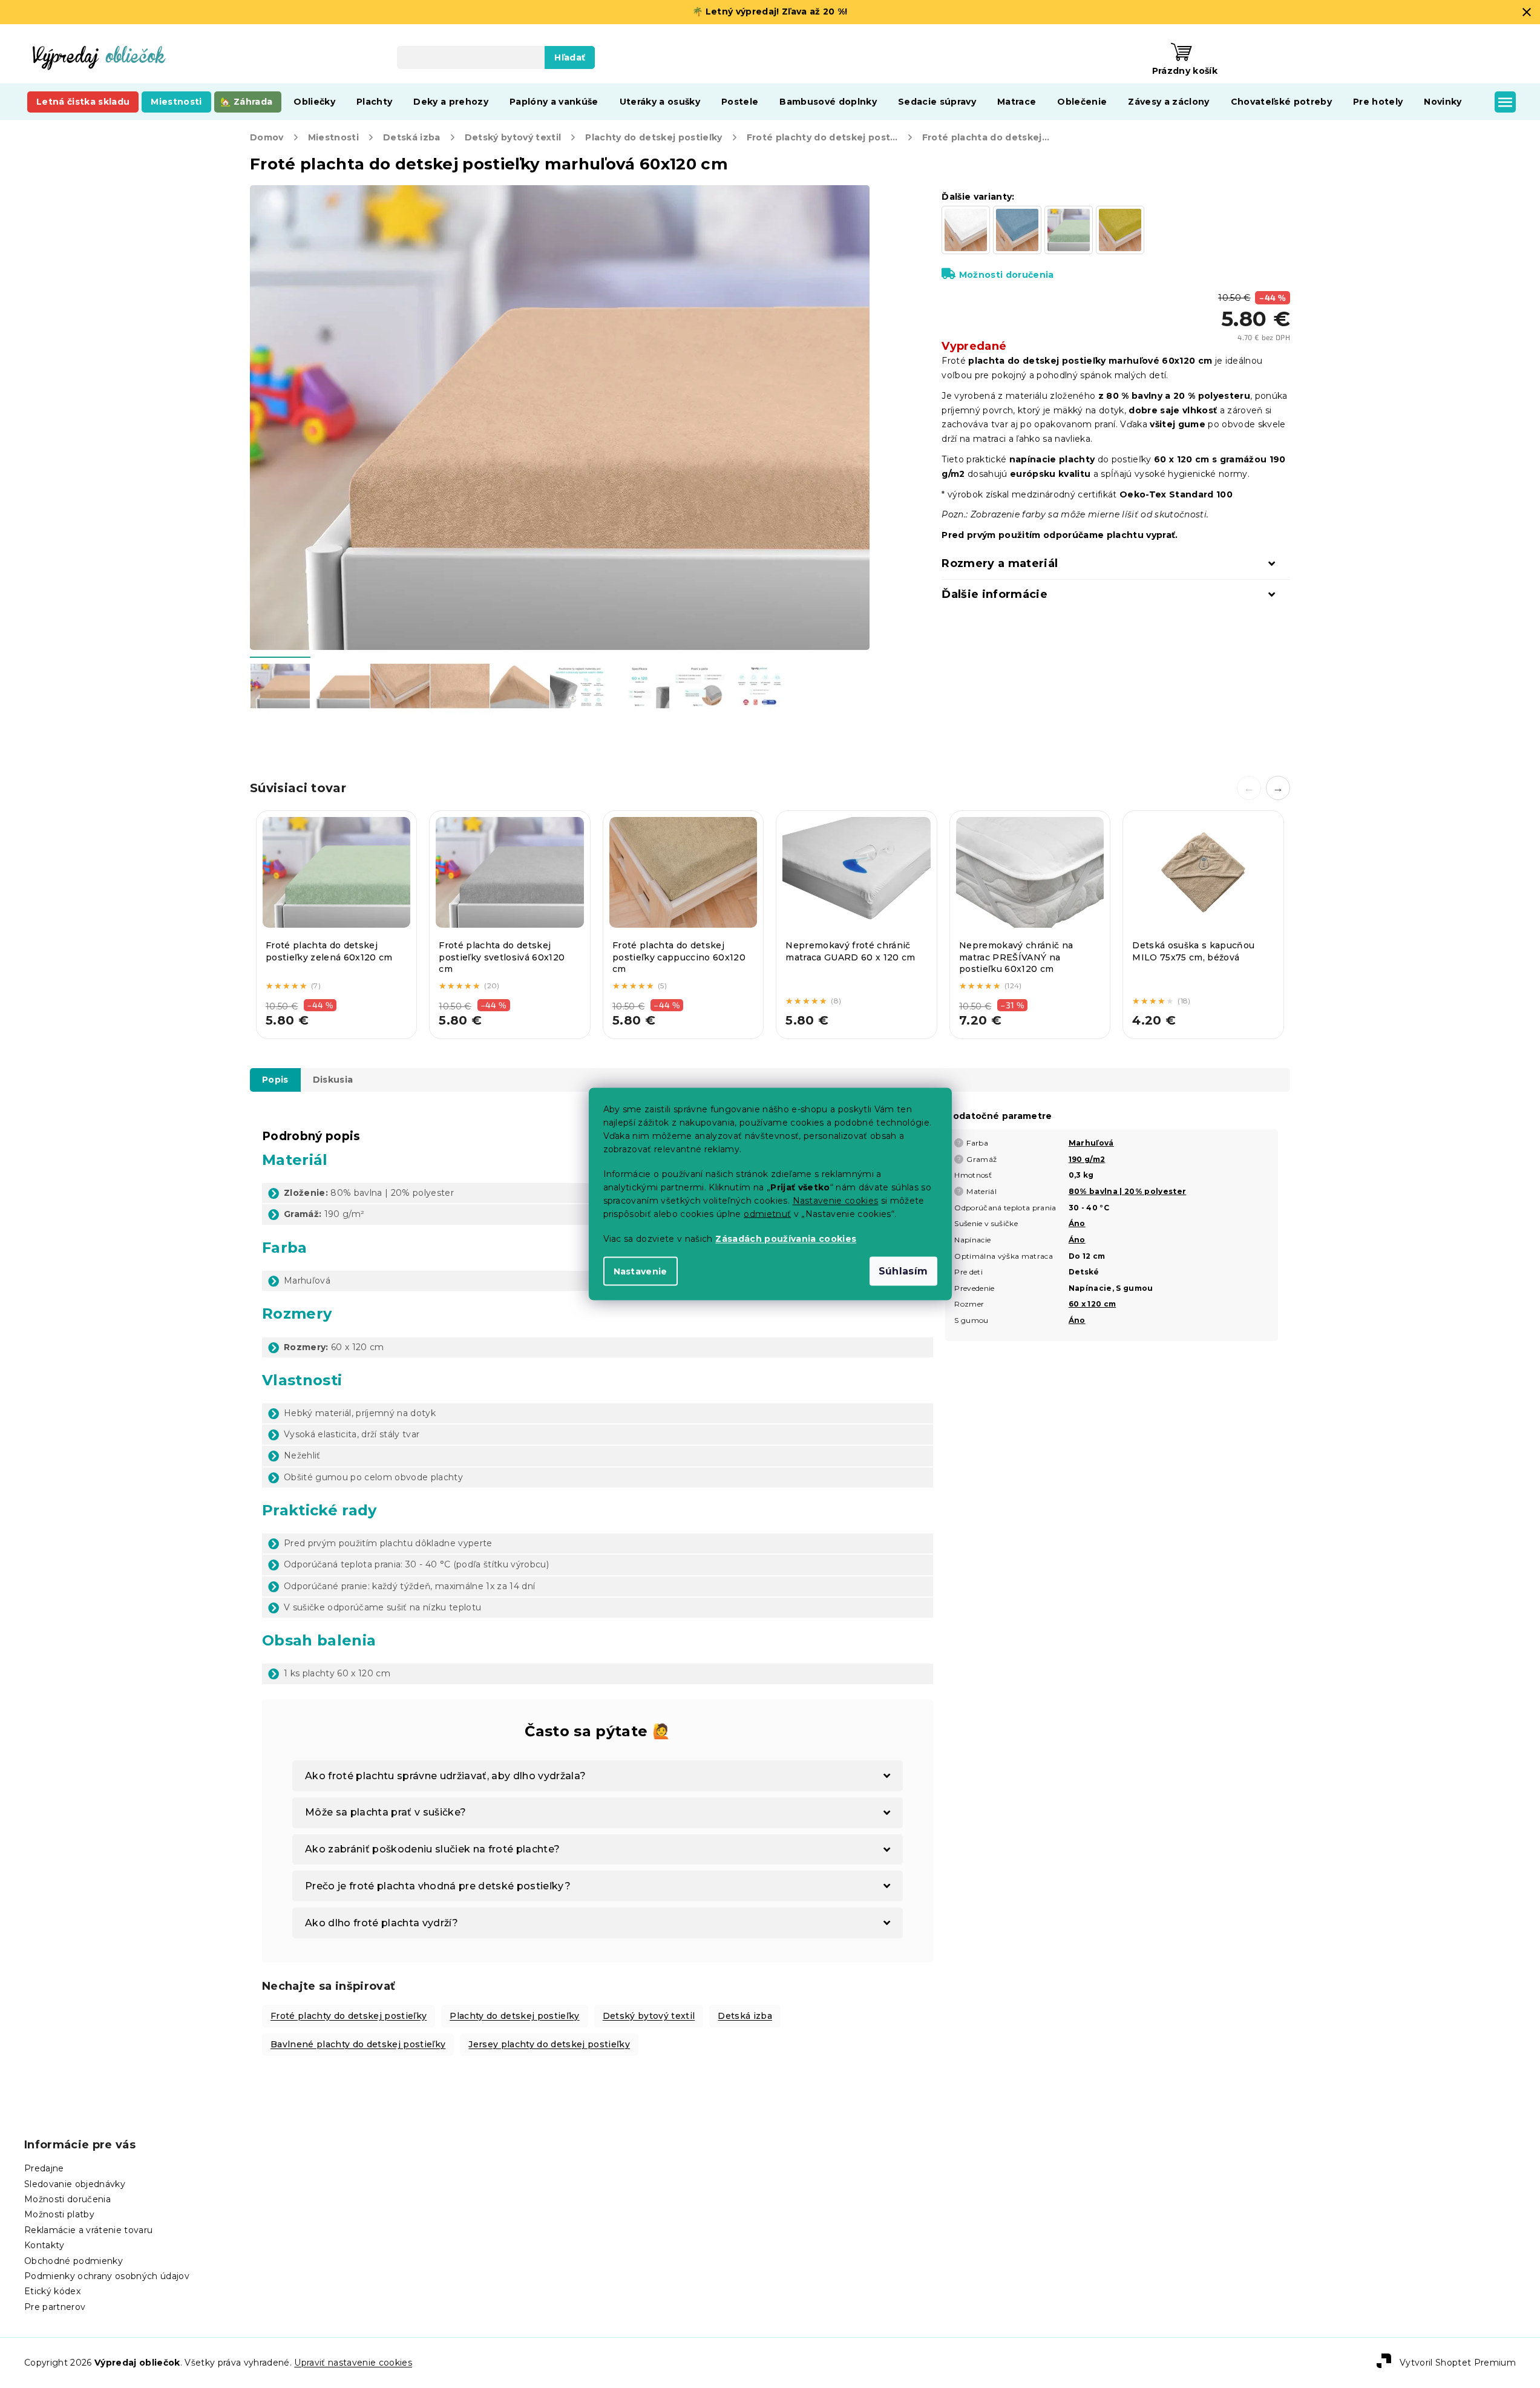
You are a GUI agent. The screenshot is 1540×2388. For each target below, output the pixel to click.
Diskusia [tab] (333, 1080)
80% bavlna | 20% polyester (1128, 1191)
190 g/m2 (1087, 1159)
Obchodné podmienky (74, 2261)
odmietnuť (767, 1214)
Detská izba (745, 2016)
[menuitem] (83, 102)
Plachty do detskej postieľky (514, 2016)
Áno (1077, 1223)
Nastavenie (641, 1271)
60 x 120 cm (1093, 1304)
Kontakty (44, 2245)
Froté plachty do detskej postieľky (349, 2016)
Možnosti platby (59, 2214)
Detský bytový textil (649, 2016)
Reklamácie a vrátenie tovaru (88, 2230)
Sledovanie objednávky (75, 2184)
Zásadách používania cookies (786, 1239)
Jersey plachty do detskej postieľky (549, 2044)
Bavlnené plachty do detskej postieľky (358, 2044)
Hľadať (570, 57)
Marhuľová (1091, 1143)
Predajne (44, 2168)
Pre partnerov (55, 2307)
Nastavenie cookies (836, 1201)
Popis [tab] (275, 1080)
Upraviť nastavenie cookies (353, 2363)
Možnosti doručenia (1006, 275)
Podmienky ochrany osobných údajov (107, 2276)
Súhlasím (903, 1271)
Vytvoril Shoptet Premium (1458, 2362)
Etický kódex (52, 2291)
